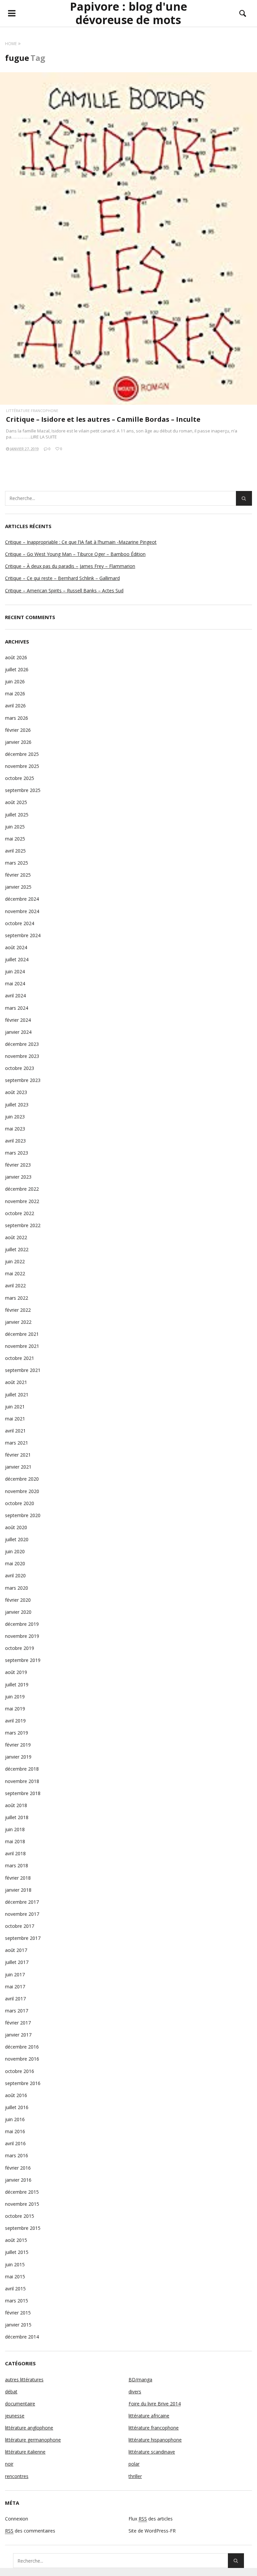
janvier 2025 (18, 887)
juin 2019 (15, 1697)
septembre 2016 (23, 2083)
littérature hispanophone (155, 2440)
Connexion (17, 2519)
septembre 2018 (23, 1793)
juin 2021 (15, 1407)
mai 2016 (15, 2131)
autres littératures (24, 2380)
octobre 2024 (20, 923)
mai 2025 (15, 839)
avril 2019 (15, 1721)
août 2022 (16, 1237)
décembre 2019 (22, 1624)
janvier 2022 (18, 1322)
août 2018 (16, 1805)
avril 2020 (15, 1575)
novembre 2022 (22, 1201)
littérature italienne (25, 2452)
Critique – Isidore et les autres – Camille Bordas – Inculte (103, 419)
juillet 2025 (17, 815)
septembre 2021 (23, 1370)
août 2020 (16, 1527)
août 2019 (16, 1672)
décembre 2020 (22, 1479)
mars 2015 (17, 2301)
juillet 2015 (17, 2252)
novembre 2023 (22, 1056)
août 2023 (16, 1092)
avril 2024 (15, 996)
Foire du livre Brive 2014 (155, 2404)
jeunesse (15, 2416)
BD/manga (140, 2380)
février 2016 (18, 2168)
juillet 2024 (17, 959)
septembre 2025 (23, 790)
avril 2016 (15, 2143)
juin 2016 (15, 2119)
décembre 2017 (22, 1902)
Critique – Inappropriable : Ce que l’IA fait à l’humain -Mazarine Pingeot (81, 542)
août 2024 (16, 947)
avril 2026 (15, 706)
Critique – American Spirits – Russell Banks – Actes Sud (64, 590)
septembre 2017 (23, 1938)
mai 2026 (15, 693)
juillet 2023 (17, 1105)
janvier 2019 (18, 1757)
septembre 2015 (23, 2228)
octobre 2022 (20, 1213)
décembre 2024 (22, 899)
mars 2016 (17, 2155)
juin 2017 (15, 1974)
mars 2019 (17, 1733)
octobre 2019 (20, 1648)
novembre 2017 (22, 1914)
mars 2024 (17, 1008)
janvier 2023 (18, 1177)
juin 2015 (15, 2264)
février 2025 (18, 875)
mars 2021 (17, 1443)
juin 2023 (15, 1117)
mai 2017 (15, 1987)
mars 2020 (17, 1588)
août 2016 (16, 2095)
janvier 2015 (18, 2325)
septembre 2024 (23, 935)
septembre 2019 (23, 1660)
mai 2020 (15, 1563)
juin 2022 (15, 1261)
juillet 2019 (17, 1685)
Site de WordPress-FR (152, 2531)
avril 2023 (15, 1141)
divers (135, 2392)
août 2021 (16, 1382)
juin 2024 (15, 971)
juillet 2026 (17, 669)
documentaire (20, 2404)
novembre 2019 (22, 1636)
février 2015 (18, 2313)
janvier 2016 (18, 2180)
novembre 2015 (22, 2204)
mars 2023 (17, 1153)
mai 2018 (15, 1841)
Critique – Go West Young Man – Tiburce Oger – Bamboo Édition (75, 554)
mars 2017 (17, 2011)
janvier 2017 (18, 2035)
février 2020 (18, 1600)
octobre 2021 (20, 1358)
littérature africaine (149, 2416)
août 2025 (16, 802)
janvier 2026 (18, 742)
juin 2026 (15, 681)
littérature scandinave (152, 2452)
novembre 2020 (22, 1491)
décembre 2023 (22, 1044)
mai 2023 (15, 1129)
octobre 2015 (20, 2216)
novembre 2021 (22, 1346)
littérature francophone (32, 411)
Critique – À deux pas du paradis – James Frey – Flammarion (70, 566)
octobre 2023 (20, 1068)
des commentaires (30, 2531)
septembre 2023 (23, 1080)
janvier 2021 (18, 1467)
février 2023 (18, 1165)
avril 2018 (15, 1853)
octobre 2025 (20, 778)
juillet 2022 (17, 1249)
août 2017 (16, 1950)
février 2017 (18, 2023)
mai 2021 (15, 1419)
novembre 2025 (22, 766)
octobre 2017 (20, 1926)
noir (9, 2464)
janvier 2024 (18, 1032)
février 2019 (18, 1745)
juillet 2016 (17, 2107)
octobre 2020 (20, 1503)
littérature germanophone (33, 2440)
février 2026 (18, 730)
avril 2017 (15, 1999)
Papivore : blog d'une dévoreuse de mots (128, 13)
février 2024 (18, 1020)
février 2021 (18, 1455)
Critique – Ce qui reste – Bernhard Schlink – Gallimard (62, 578)
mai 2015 (15, 2276)
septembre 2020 (23, 1515)
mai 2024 (15, 983)
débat (11, 2392)
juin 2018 (15, 1829)
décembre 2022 (22, 1189)
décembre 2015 (22, 2192)
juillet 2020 (17, 1539)
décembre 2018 (22, 1769)
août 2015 (16, 2240)
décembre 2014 (22, 2337)
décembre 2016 (22, 2047)
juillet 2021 (17, 1395)
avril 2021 (15, 1431)
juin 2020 (15, 1551)
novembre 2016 (22, 2059)
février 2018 (18, 1878)
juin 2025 (15, 827)
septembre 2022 (23, 1225)
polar (134, 2464)
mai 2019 (15, 1709)
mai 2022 (15, 1273)
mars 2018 (17, 1865)
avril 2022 (15, 1285)
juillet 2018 (17, 1817)
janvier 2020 (18, 1612)
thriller (135, 2476)
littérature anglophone (29, 2428)
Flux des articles (151, 2519)
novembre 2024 (22, 911)
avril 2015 (15, 2289)
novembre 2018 (22, 1781)
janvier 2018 (18, 1890)
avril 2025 (15, 851)
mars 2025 (17, 863)
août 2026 (16, 657)
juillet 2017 (17, 1962)
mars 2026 (17, 718)
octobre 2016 (20, 2071)
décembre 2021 (22, 1334)
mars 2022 (17, 1298)
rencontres (17, 2476)
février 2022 (18, 1310)
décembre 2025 (22, 754)
